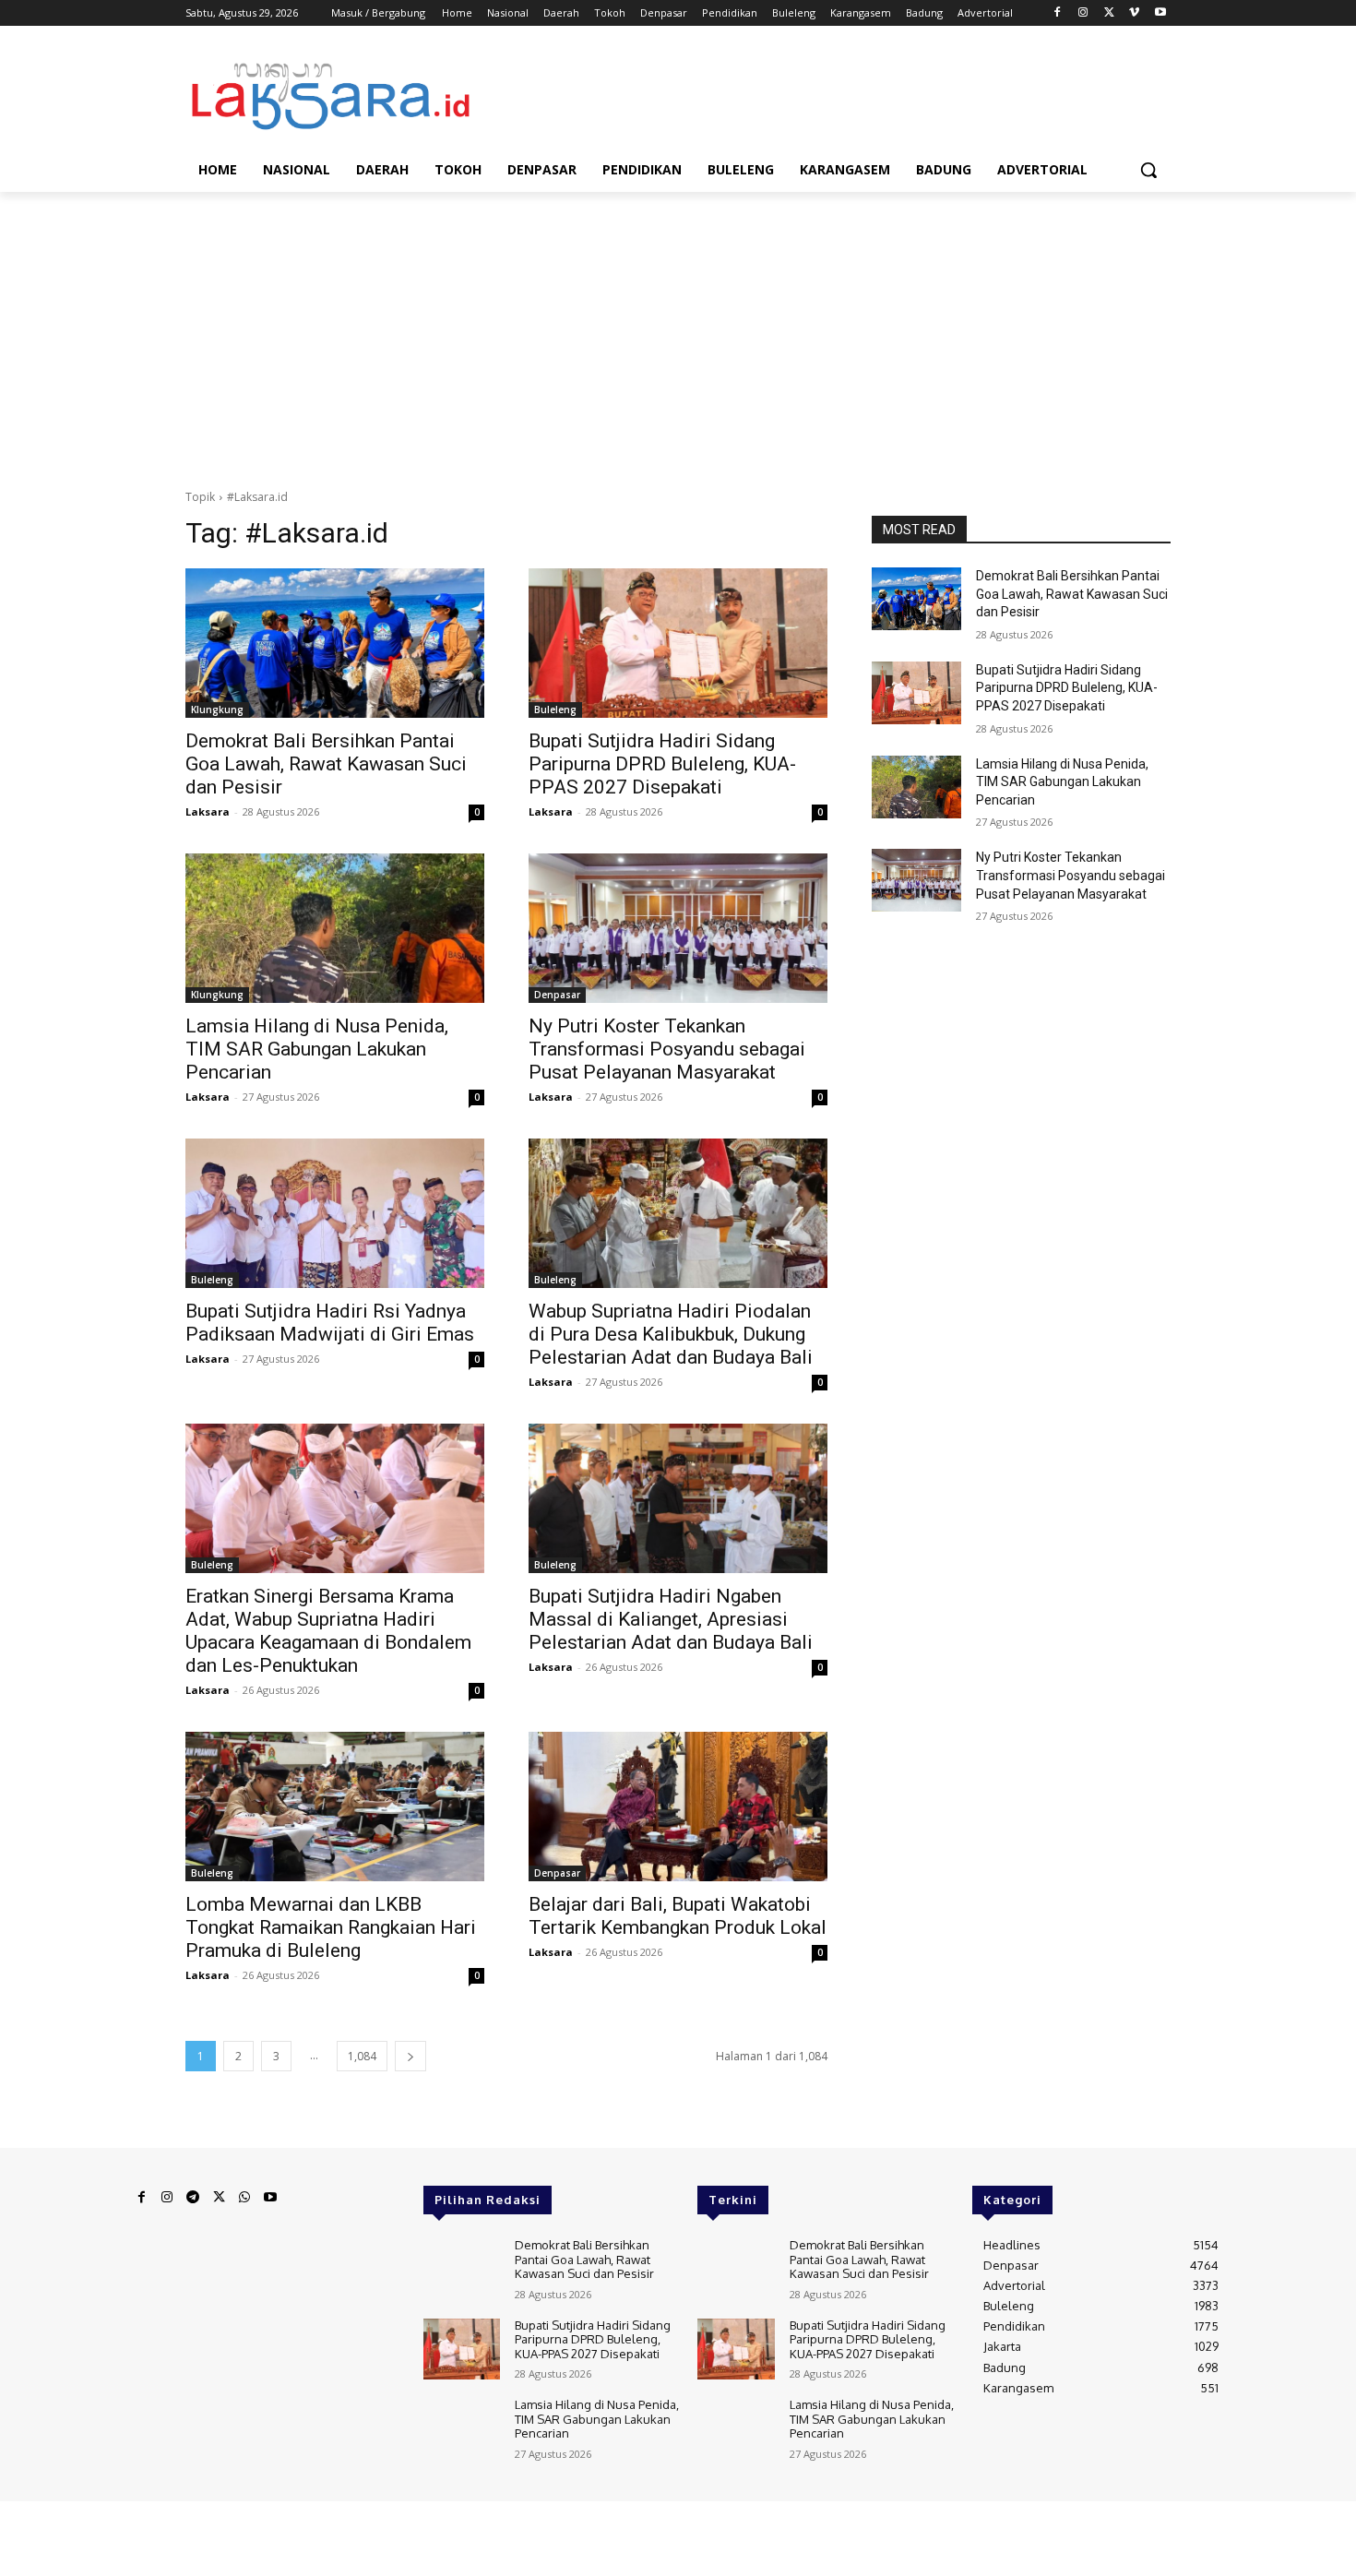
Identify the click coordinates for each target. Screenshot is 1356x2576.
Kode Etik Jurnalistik (547, 2518)
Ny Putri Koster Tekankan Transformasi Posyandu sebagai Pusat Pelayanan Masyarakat (667, 1049)
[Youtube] (1160, 13)
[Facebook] (1058, 13)
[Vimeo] (1134, 13)
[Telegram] (193, 2198)
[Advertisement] (678, 340)
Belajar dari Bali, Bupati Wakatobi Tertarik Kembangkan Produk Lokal (678, 1916)
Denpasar (557, 995)
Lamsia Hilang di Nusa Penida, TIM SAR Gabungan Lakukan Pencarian (317, 1049)
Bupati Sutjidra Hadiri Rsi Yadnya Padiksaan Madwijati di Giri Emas (330, 1323)
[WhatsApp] (244, 2198)
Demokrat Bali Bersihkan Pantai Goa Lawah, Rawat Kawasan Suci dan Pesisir (326, 764)
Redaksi (149, 2518)
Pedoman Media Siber (237, 2518)
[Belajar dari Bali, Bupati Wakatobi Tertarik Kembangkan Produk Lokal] (678, 1807)
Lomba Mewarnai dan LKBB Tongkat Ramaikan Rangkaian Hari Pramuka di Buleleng (331, 1927)
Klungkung (217, 710)
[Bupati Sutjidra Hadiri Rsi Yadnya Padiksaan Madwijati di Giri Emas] (335, 1213)
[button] (1148, 170)
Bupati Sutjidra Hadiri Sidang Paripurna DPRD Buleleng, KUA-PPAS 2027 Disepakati (662, 764)
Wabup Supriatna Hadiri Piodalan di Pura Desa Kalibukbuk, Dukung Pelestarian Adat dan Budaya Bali (671, 1334)
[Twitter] (1109, 13)
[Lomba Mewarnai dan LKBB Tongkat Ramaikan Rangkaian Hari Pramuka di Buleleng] (335, 1807)
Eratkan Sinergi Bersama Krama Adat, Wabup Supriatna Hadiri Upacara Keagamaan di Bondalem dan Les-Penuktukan (328, 1631)
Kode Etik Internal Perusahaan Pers (395, 2518)
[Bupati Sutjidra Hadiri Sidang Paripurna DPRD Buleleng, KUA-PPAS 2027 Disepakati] (678, 643)
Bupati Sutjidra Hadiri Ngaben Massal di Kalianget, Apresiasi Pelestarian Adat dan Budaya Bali (671, 1619)
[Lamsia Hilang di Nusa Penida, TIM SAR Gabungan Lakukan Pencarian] (335, 928)
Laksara (208, 811)
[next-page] (410, 2056)
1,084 (362, 2056)
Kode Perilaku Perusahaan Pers (366, 2533)
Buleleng (555, 710)
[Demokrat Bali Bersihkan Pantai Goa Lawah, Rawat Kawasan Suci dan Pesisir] (335, 643)
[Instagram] (1083, 13)
